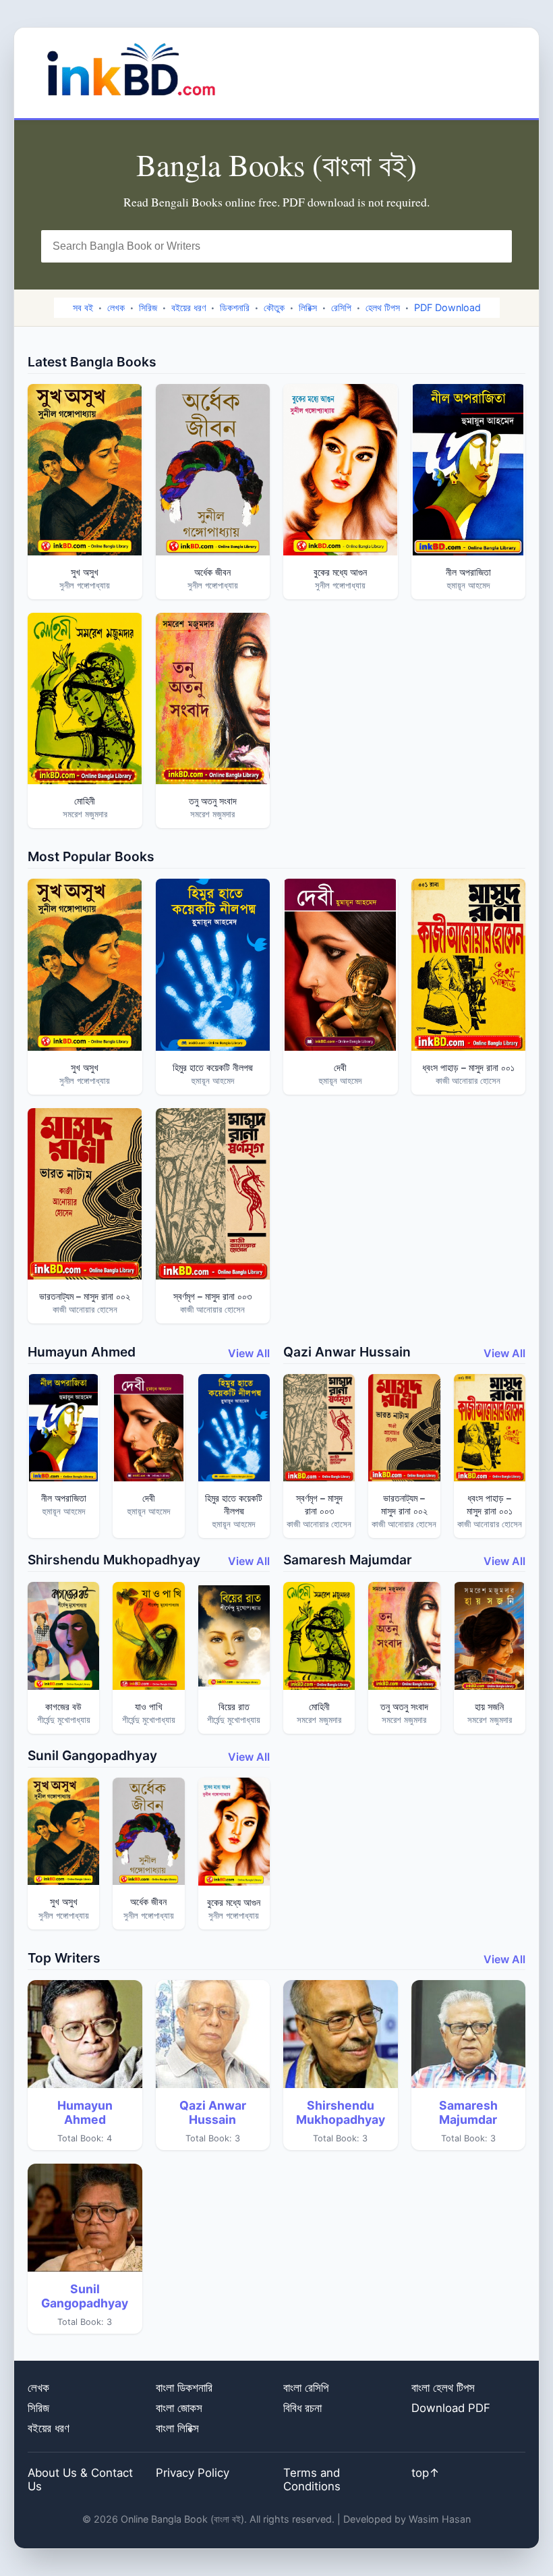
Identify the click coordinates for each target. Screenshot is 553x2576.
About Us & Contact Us (80, 2479)
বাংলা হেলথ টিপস (443, 2388)
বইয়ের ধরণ (188, 307)
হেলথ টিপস (383, 307)
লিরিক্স (308, 307)
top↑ (426, 2473)
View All (249, 1353)
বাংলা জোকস (179, 2408)
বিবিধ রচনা (302, 2408)
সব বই (83, 307)
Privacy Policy (193, 2473)
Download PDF (451, 2408)
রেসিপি (341, 307)
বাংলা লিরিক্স (177, 2428)
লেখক (116, 307)
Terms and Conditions (312, 2479)
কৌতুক (274, 307)
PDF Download (447, 307)
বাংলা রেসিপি (306, 2388)
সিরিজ (148, 307)
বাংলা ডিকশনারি (184, 2388)
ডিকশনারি (235, 307)
